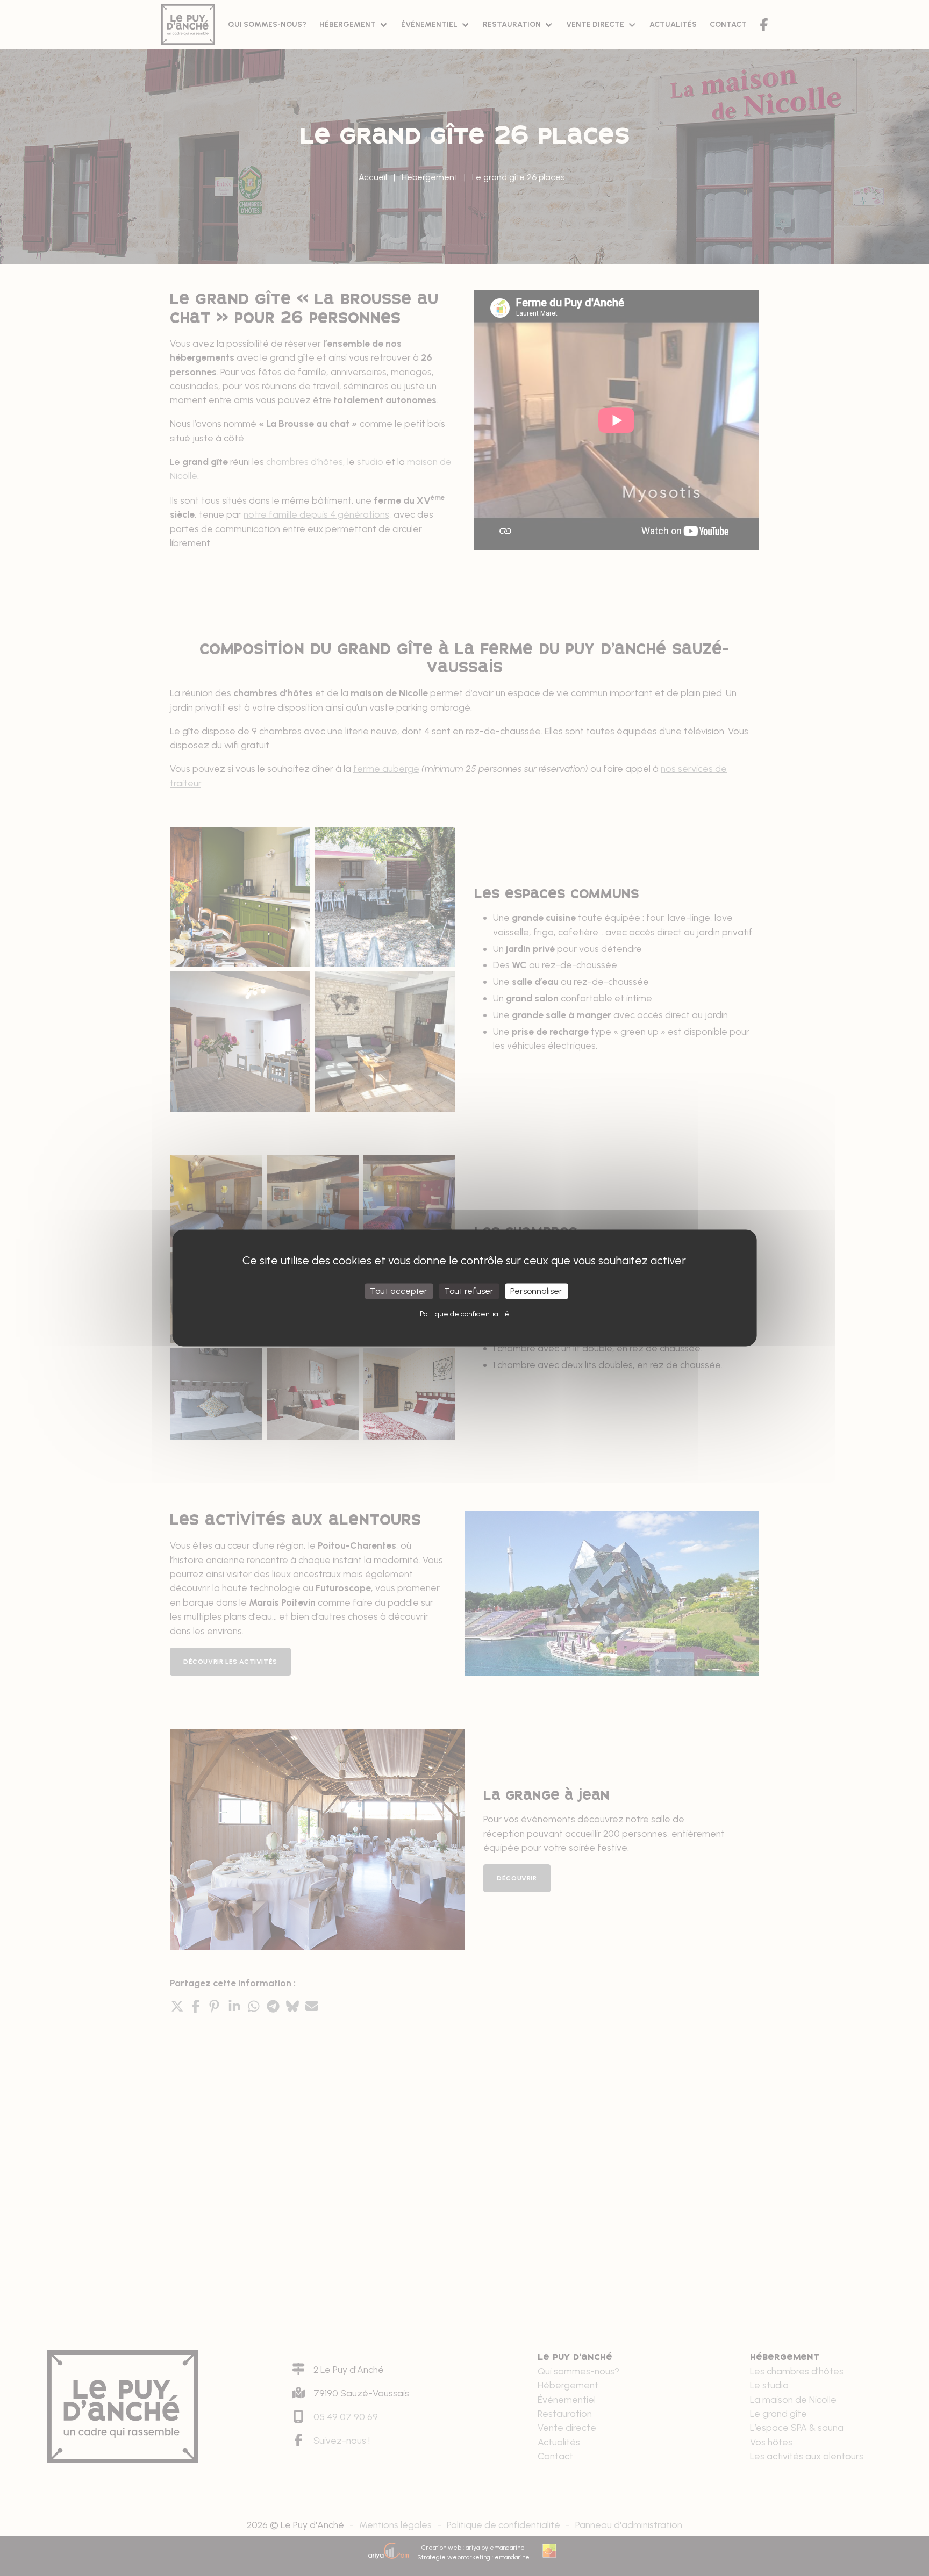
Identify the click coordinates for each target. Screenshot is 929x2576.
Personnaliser (536, 1291)
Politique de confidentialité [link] (464, 1314)
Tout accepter (399, 1291)
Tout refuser (469, 1291)
